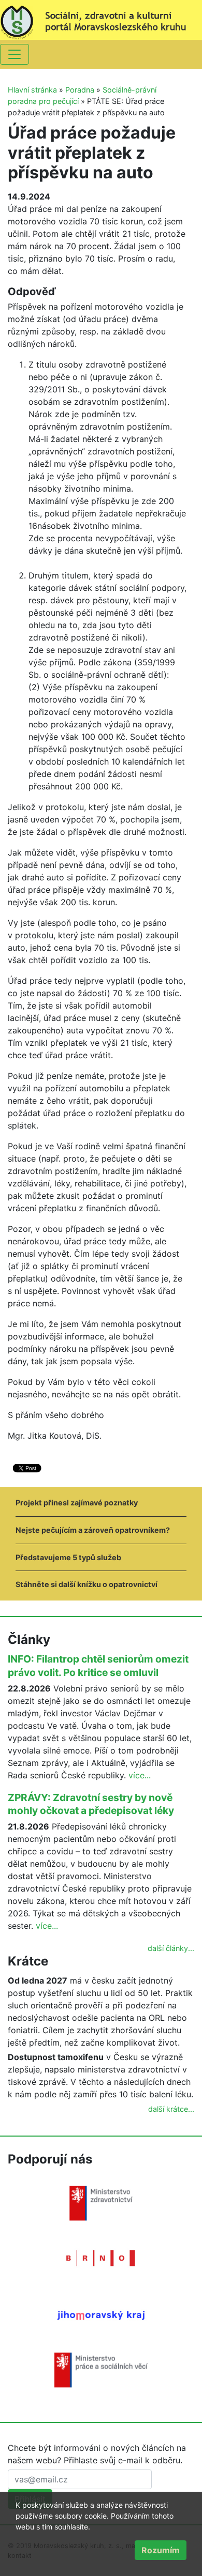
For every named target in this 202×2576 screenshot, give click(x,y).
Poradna (80, 90)
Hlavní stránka (32, 90)
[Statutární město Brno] (101, 2258)
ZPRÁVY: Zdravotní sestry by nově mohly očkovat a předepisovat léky (91, 1804)
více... (140, 1775)
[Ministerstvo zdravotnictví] (101, 2203)
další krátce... (171, 2109)
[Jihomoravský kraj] (101, 2315)
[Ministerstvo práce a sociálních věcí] (101, 2369)
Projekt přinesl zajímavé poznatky (77, 1503)
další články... (171, 1948)
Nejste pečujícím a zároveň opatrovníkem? (93, 1530)
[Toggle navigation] (15, 54)
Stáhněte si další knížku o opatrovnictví (86, 1584)
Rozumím (161, 2550)
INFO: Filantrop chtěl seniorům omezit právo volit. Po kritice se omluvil (98, 1666)
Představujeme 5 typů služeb (68, 1557)
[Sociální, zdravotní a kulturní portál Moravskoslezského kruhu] (101, 19)
